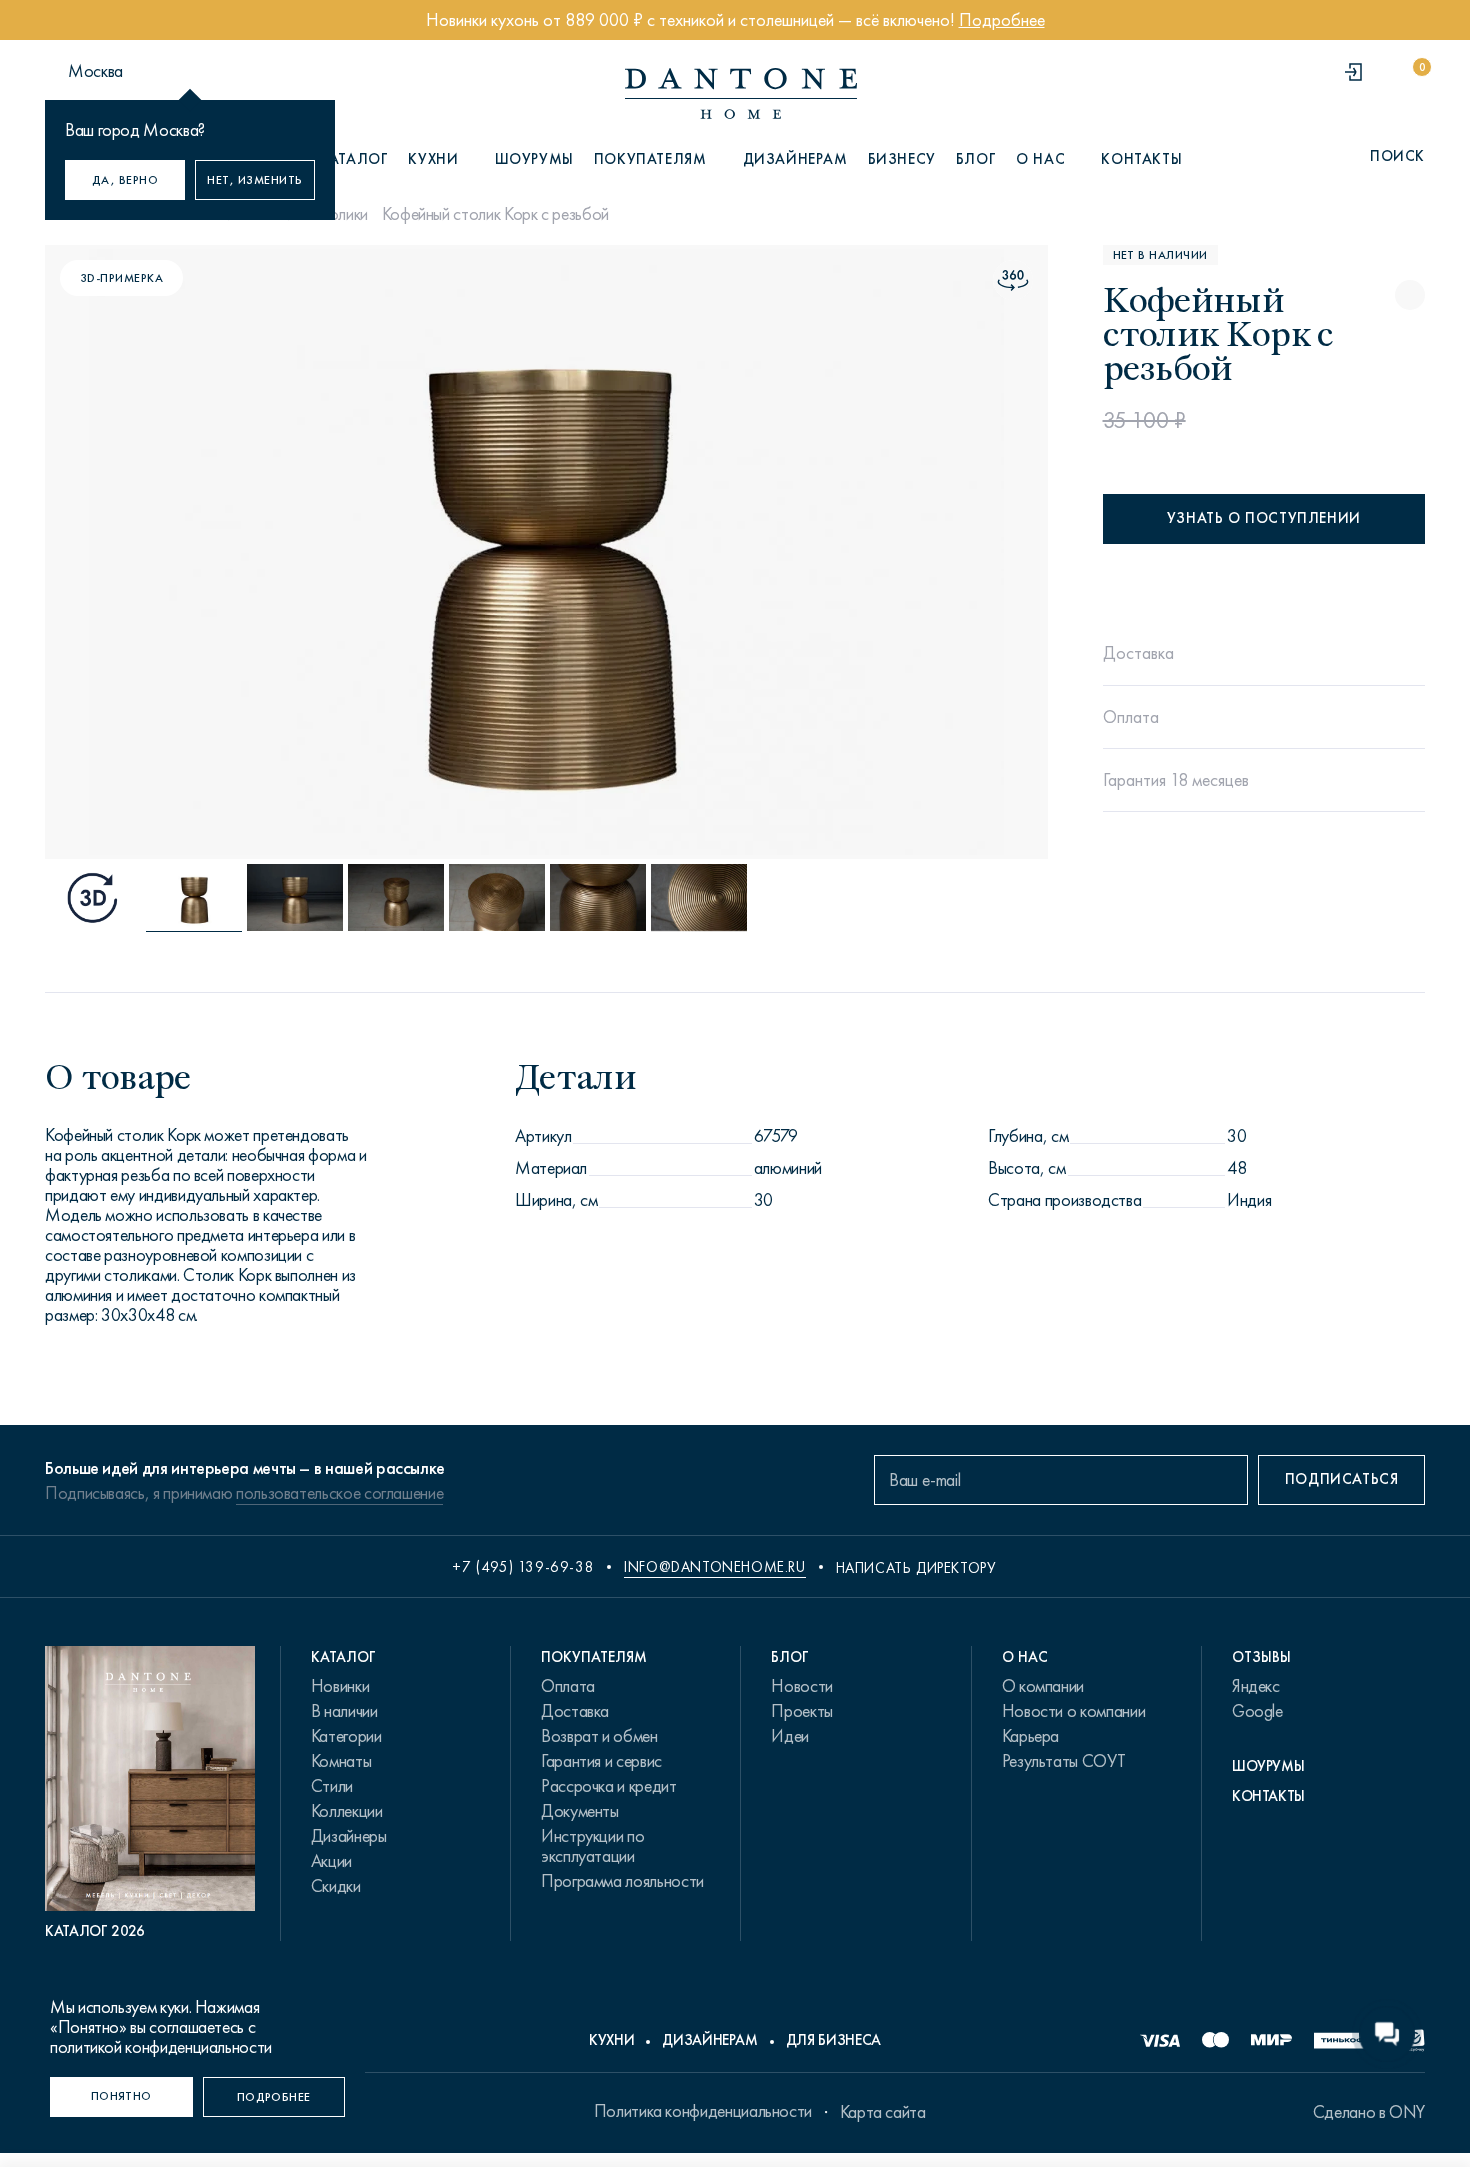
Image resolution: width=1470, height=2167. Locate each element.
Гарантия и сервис (601, 1761)
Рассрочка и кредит (609, 1786)
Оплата (568, 1686)
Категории (346, 1736)
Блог (976, 159)
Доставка (575, 1711)
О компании (1043, 1686)
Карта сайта (883, 2112)
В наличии (344, 1711)
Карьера (1030, 1736)
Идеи (790, 1736)
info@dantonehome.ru (714, 1567)
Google (1257, 1711)
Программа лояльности (622, 1881)
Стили (332, 1786)
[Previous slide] (197, 552)
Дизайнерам (795, 159)
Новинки (340, 1686)
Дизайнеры (349, 1836)
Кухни (611, 2040)
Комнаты (341, 1761)
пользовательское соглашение (339, 1493)
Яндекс (1256, 1686)
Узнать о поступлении (1264, 518)
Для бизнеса (833, 2040)
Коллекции (347, 1811)
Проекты (801, 1711)
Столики (339, 214)
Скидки (336, 1886)
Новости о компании (1074, 1711)
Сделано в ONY (1369, 2112)
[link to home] (741, 93)
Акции (331, 1861)
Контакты (1141, 159)
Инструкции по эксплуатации (592, 1846)
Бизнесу (902, 159)
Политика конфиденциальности (703, 2111)
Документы (580, 1811)
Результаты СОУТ (1064, 1761)
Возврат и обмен (599, 1736)
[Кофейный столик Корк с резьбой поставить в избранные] (1410, 295)
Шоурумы (534, 159)
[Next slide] (896, 552)
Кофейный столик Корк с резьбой (495, 214)
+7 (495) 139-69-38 (523, 1567)
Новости (801, 1686)
